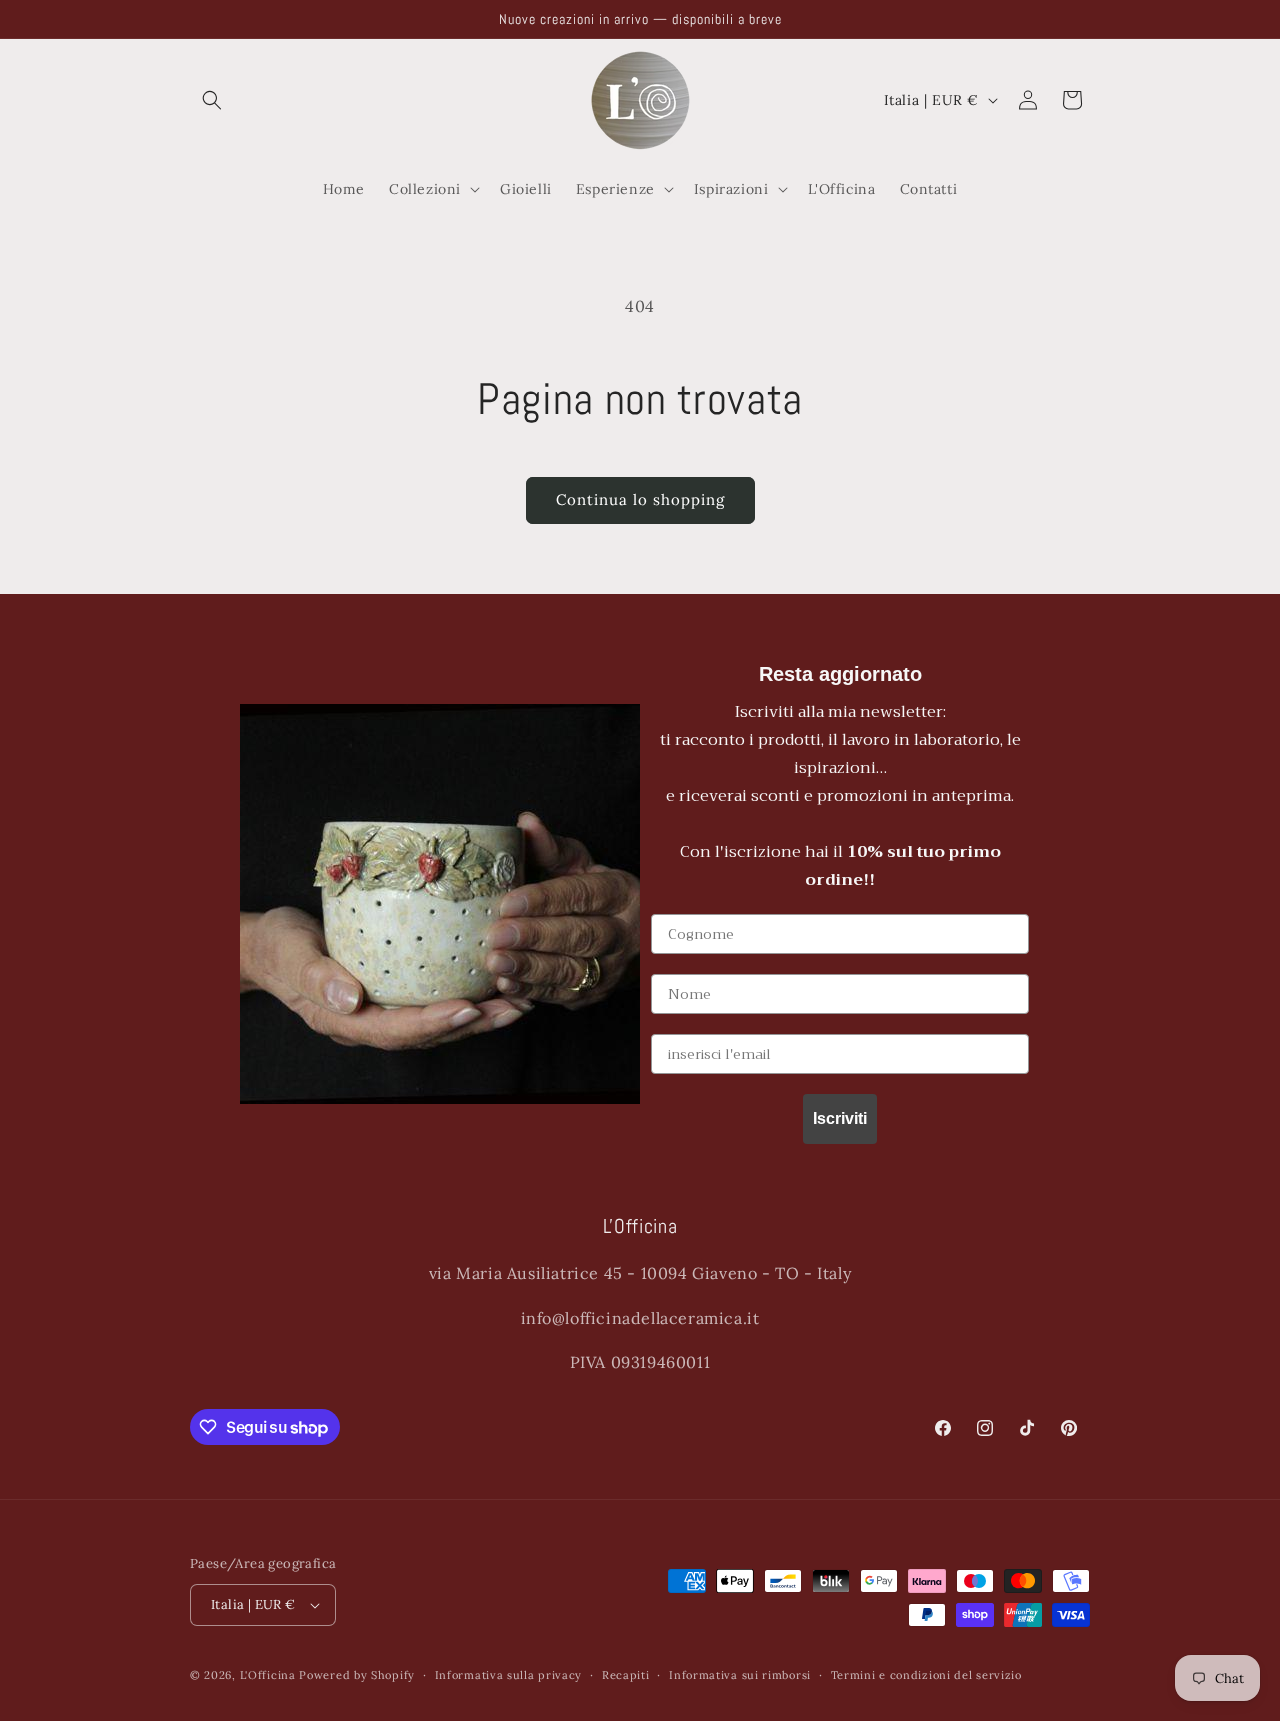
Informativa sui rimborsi (740, 1675)
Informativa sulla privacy (509, 1675)
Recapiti (626, 1675)
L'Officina (268, 1675)
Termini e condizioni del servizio (926, 1675)
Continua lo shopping (640, 499)
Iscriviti (840, 1118)
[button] (212, 100)
